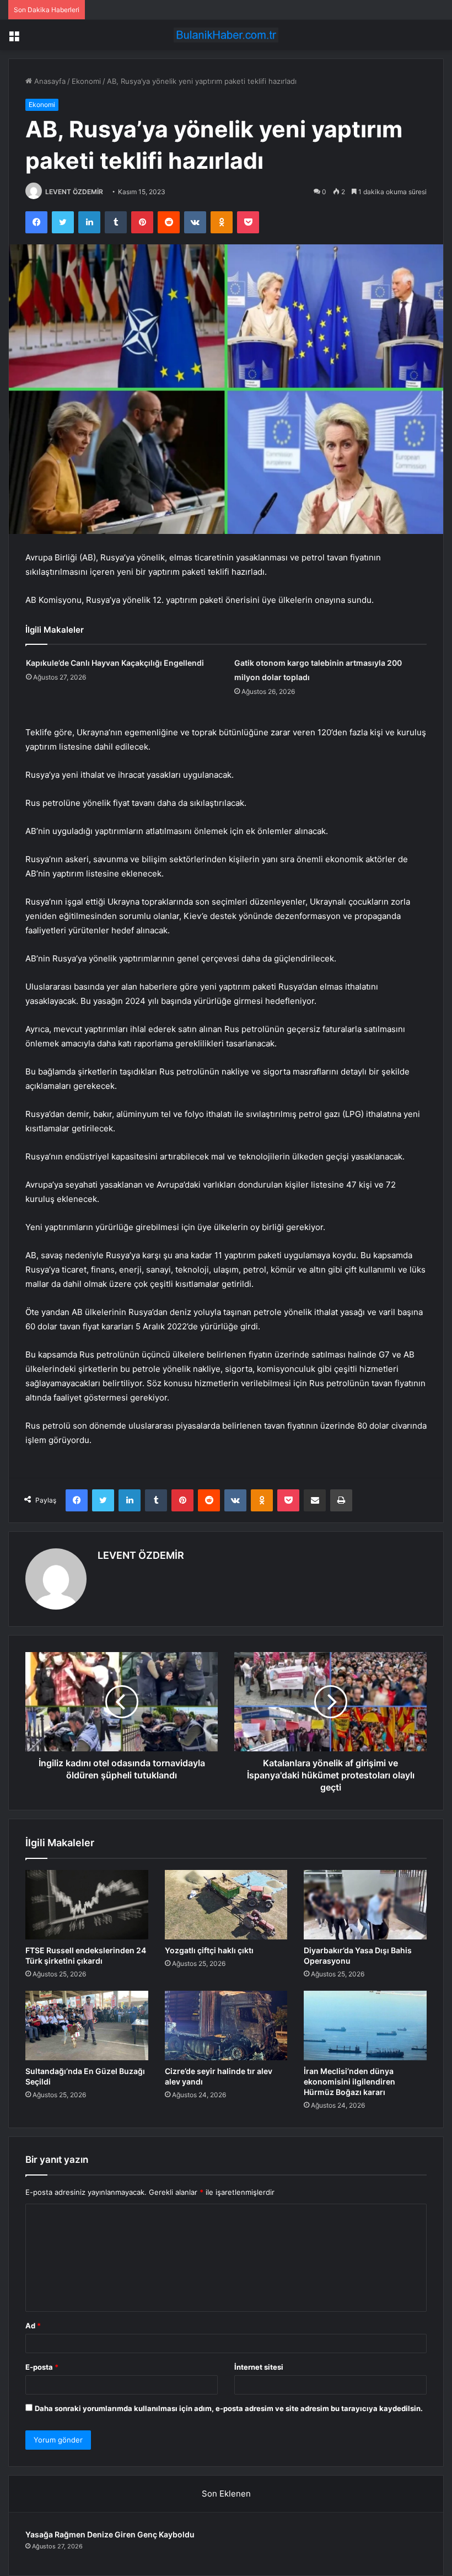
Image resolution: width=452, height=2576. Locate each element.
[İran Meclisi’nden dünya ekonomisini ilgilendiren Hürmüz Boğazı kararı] (365, 2025)
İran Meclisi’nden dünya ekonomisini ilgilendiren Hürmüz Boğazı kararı (349, 2081)
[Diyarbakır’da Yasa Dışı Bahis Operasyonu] (365, 1905)
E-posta (42, 2367)
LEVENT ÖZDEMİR (74, 192)
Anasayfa (49, 81)
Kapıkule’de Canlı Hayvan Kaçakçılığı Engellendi (115, 663)
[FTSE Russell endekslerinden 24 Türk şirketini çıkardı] (87, 1905)
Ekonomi (86, 81)
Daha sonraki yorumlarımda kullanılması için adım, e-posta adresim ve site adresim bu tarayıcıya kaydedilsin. (229, 2408)
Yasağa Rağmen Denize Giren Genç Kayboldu (110, 2534)
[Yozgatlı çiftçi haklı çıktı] (226, 1905)
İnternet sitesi (259, 2367)
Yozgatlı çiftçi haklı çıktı (209, 1950)
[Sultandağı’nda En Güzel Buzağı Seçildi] (87, 2025)
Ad (33, 2326)
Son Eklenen (226, 2494)
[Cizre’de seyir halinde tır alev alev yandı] (226, 2025)
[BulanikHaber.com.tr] (226, 35)
